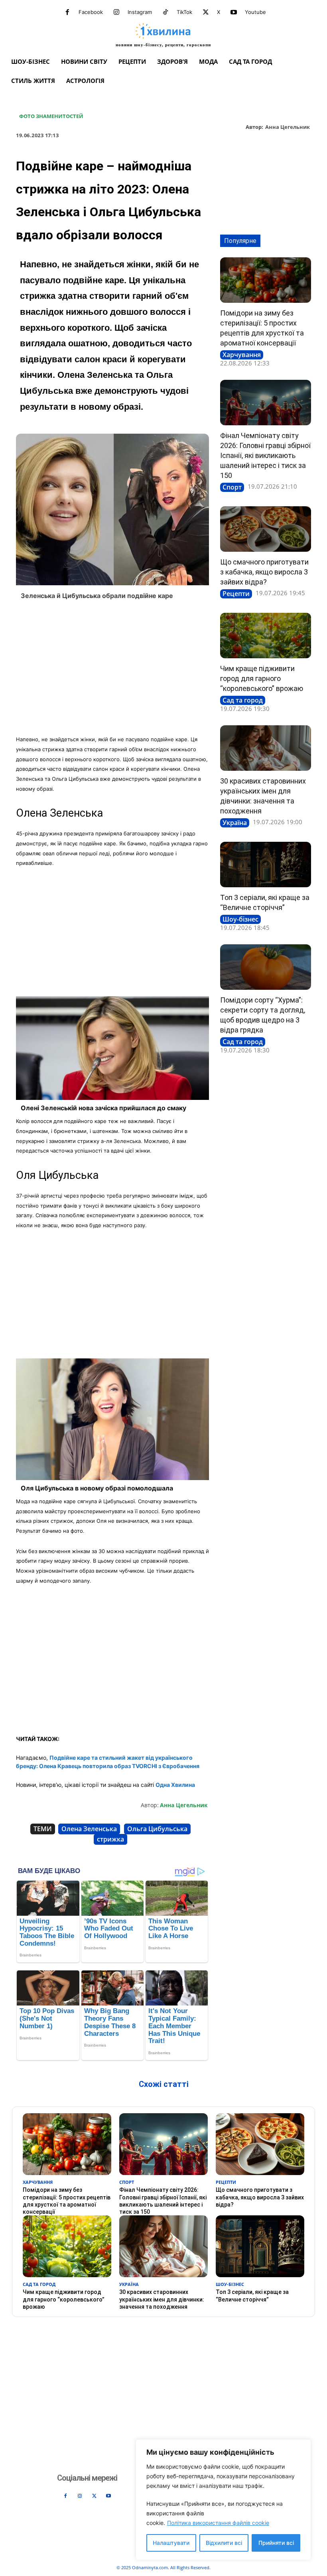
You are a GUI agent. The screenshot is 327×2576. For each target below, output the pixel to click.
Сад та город (243, 700)
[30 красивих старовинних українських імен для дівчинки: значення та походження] (266, 748)
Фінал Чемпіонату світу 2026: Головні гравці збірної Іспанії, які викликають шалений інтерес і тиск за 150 (265, 455)
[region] (223, 2500)
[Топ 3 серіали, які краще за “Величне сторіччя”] (266, 865)
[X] (206, 12)
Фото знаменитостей (51, 116)
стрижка (110, 1839)
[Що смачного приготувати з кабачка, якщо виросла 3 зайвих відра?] (266, 529)
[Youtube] (234, 12)
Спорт (232, 487)
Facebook (91, 12)
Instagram (140, 12)
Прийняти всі (276, 2543)
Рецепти (236, 594)
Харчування (242, 355)
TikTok (184, 12)
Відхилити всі (224, 2543)
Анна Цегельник (288, 127)
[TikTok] (165, 12)
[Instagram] (116, 12)
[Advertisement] (112, 670)
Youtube (255, 12)
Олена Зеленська (89, 1829)
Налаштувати (171, 2543)
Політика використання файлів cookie (218, 2523)
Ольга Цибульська (157, 1829)
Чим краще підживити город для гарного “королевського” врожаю (262, 678)
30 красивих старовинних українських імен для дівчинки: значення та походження (162, 2299)
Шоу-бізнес (240, 919)
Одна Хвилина (175, 1785)
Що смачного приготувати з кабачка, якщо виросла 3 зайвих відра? (264, 572)
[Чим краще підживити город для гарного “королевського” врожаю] (266, 636)
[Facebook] (67, 12)
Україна (235, 823)
